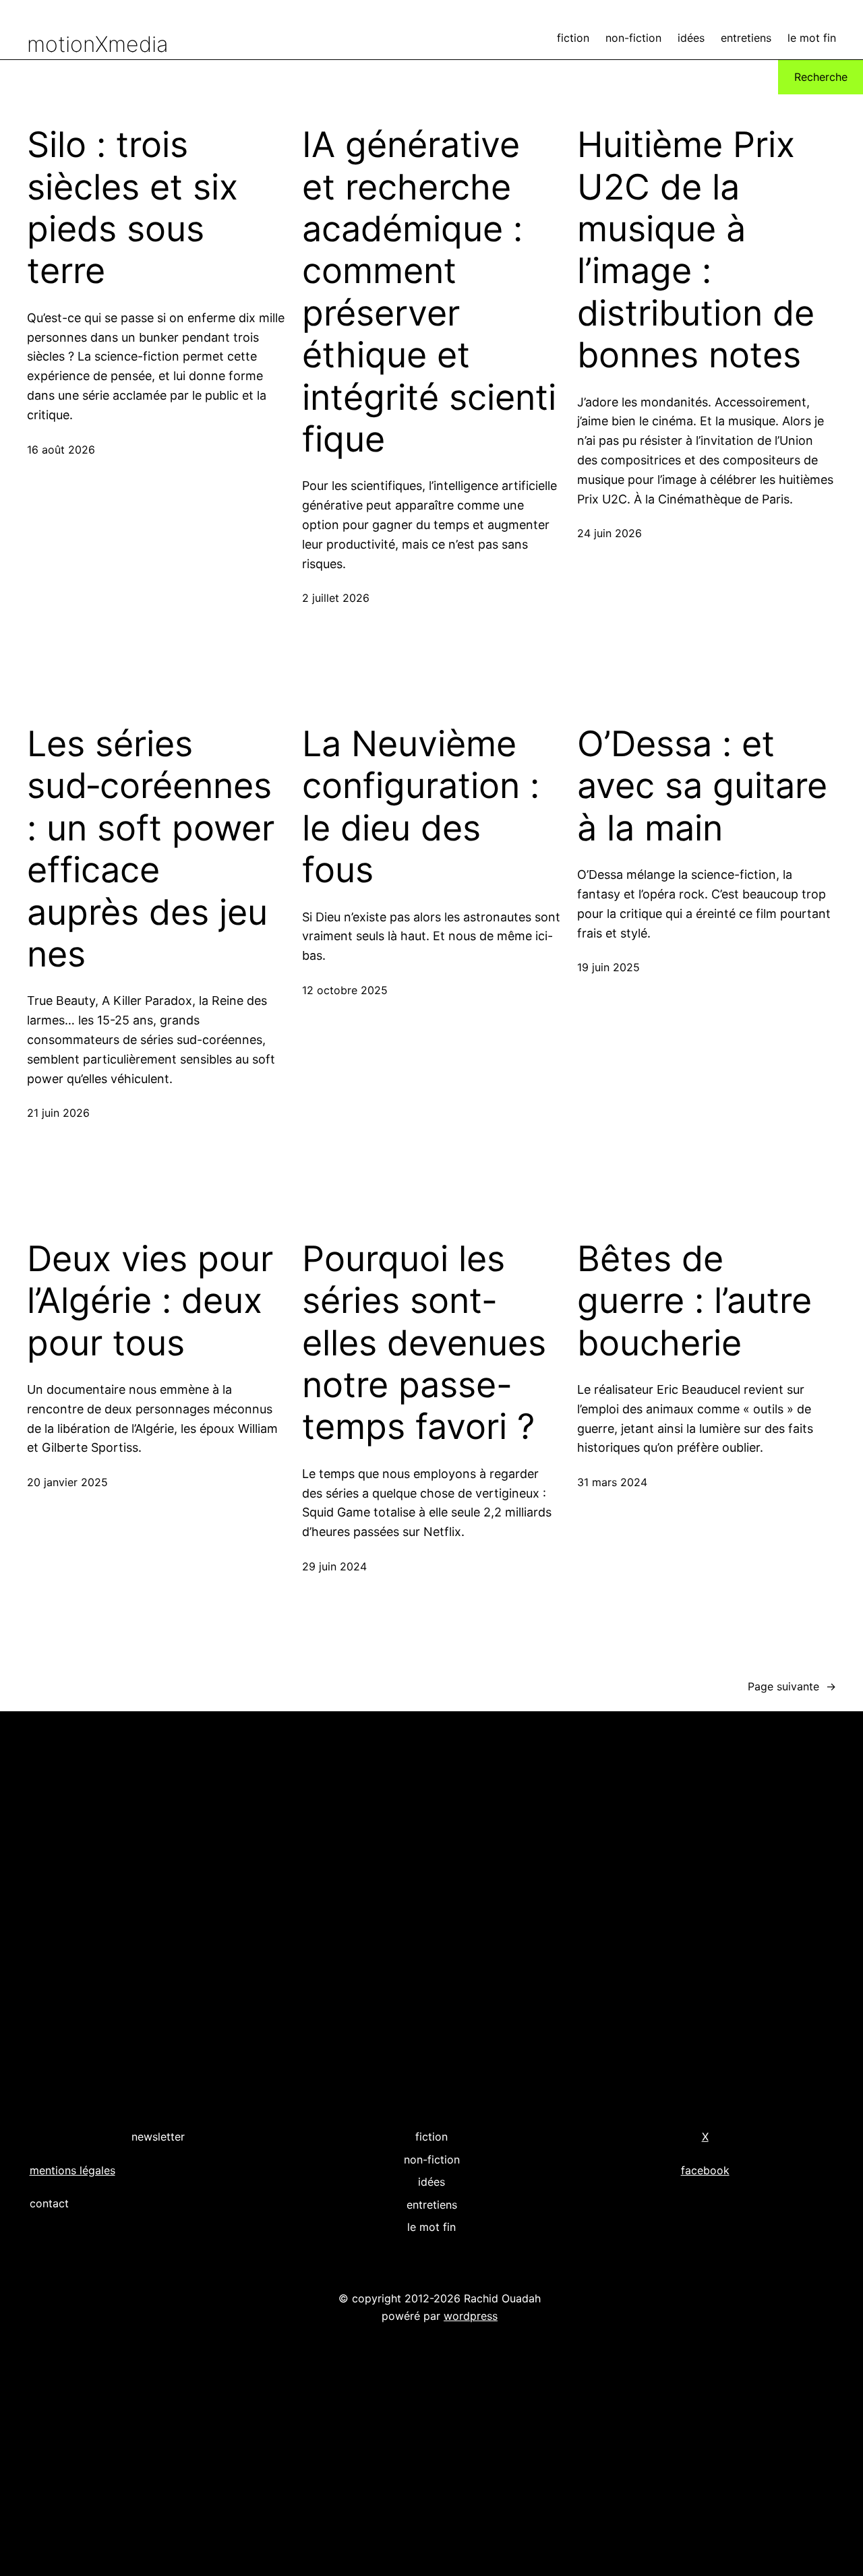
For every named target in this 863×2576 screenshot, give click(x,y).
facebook (705, 2170)
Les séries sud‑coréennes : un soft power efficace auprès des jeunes (154, 849)
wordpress (471, 2316)
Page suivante (792, 1686)
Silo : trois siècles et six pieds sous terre (132, 208)
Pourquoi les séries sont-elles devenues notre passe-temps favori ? (424, 1343)
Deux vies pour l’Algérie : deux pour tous (150, 1301)
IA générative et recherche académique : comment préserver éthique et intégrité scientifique (429, 292)
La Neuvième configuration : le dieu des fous (421, 807)
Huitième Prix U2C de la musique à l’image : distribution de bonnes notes (696, 250)
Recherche (821, 77)
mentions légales (72, 2170)
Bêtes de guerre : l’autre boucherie (694, 1301)
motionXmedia (98, 44)
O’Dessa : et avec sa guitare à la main (702, 786)
